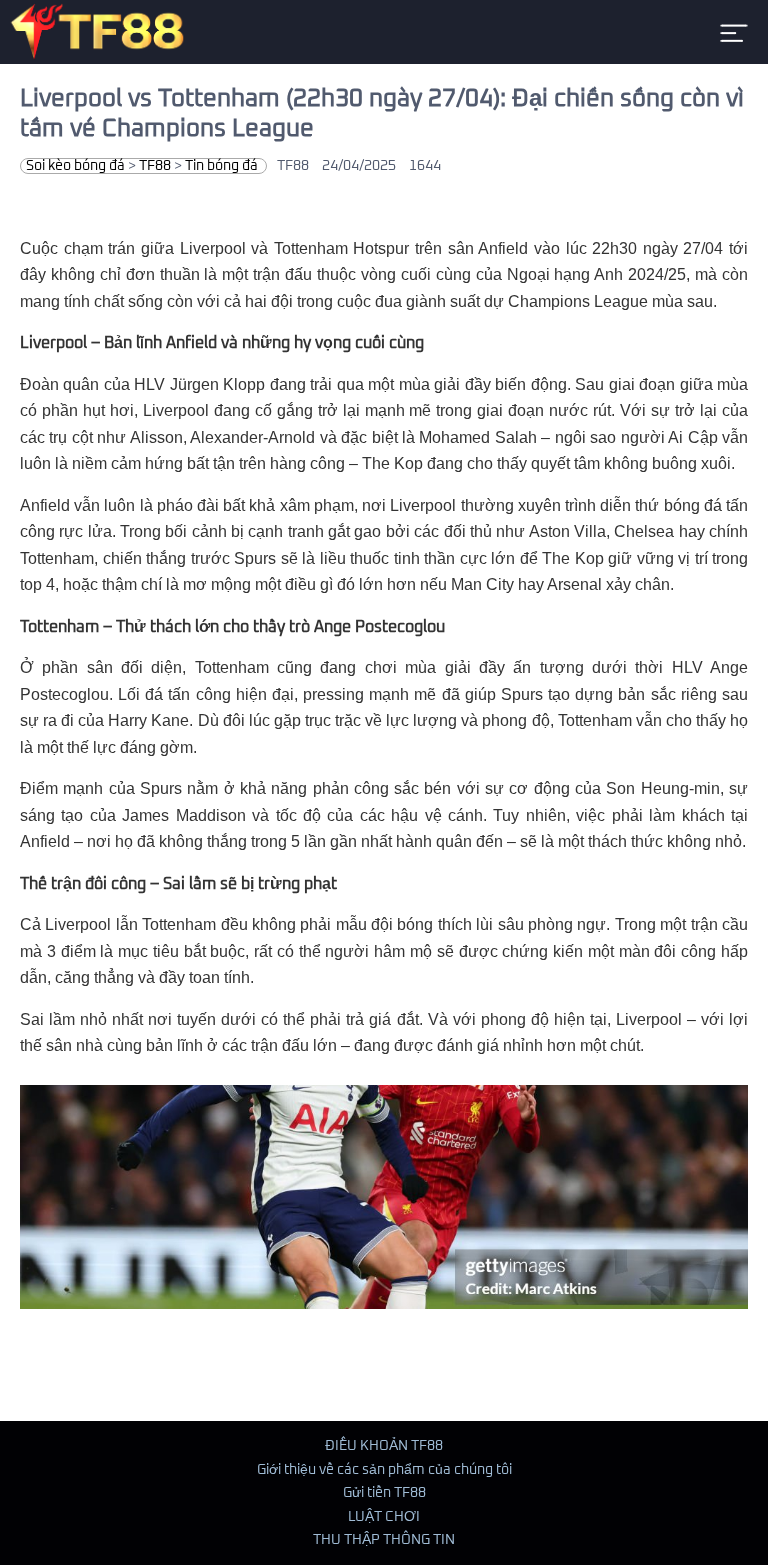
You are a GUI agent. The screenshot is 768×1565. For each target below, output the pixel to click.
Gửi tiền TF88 (384, 1493)
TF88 (155, 166)
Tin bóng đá (221, 166)
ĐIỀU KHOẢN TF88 (384, 1446)
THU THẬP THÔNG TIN (384, 1540)
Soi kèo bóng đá (75, 166)
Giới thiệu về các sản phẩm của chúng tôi (384, 1470)
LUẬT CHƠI (384, 1517)
